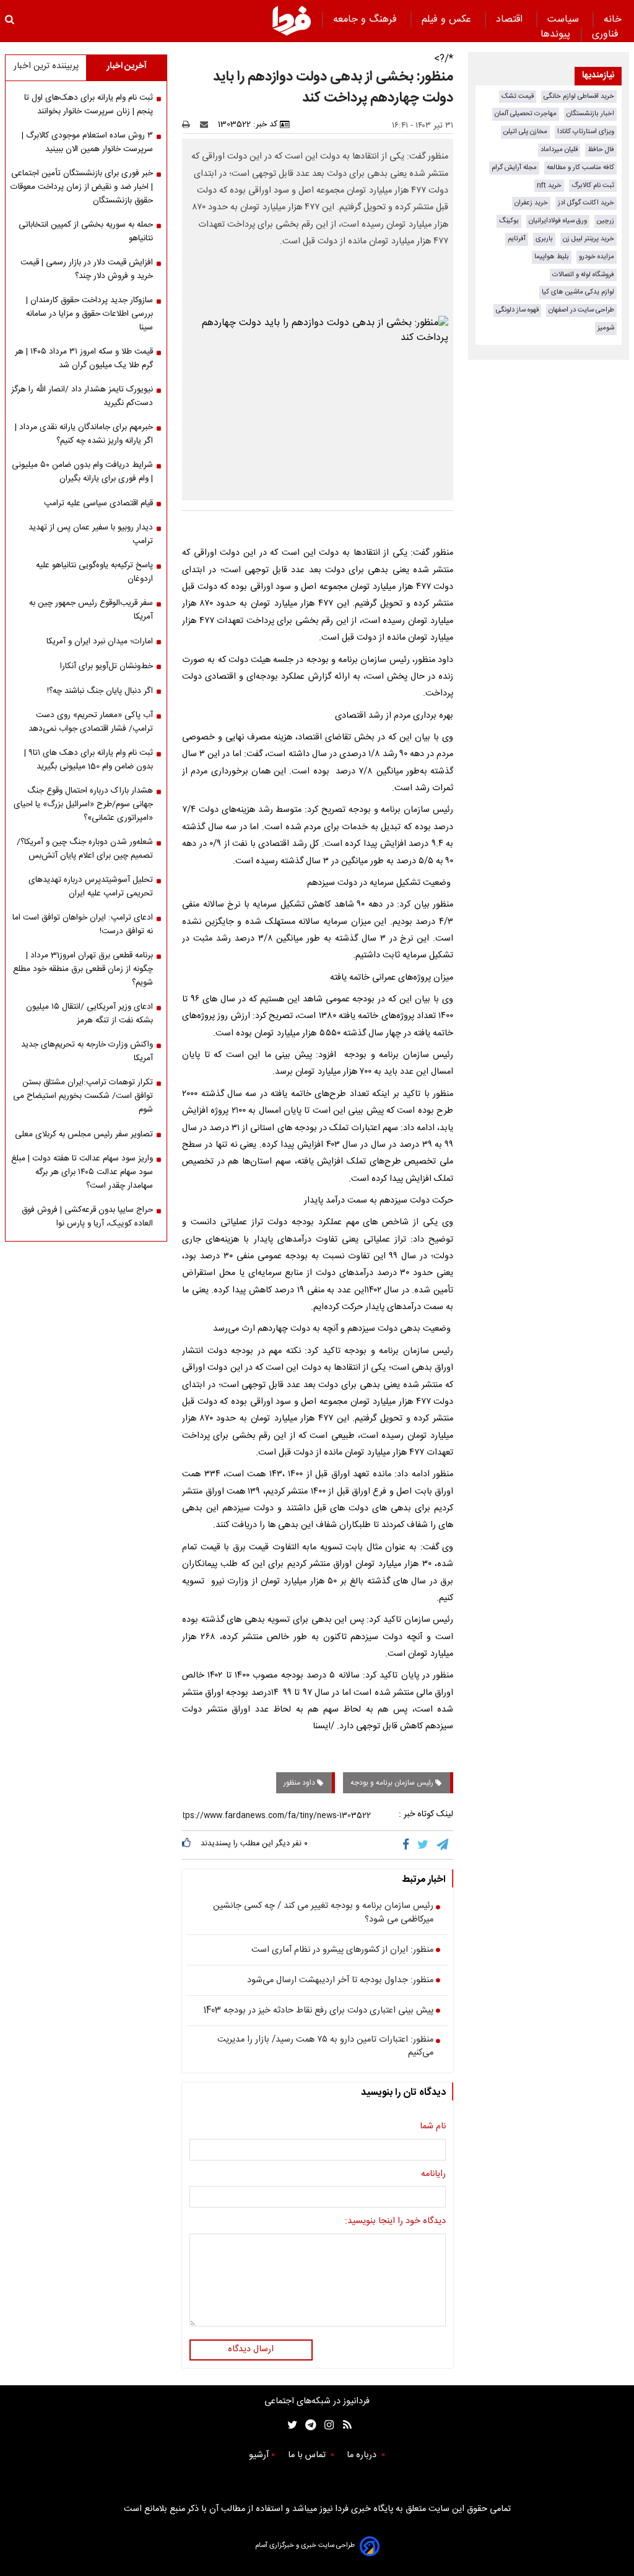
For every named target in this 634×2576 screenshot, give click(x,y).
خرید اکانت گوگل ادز (586, 203)
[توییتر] (424, 1845)
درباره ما (363, 2455)
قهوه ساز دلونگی (517, 310)
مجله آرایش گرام (514, 168)
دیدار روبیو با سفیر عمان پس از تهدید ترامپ (91, 534)
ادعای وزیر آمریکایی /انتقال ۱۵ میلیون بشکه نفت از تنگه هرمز (89, 1014)
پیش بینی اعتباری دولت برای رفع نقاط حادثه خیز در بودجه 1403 (318, 2011)
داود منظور (300, 1783)
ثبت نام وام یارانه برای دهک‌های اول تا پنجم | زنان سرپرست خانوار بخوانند (89, 105)
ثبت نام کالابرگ (593, 185)
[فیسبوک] (408, 1845)
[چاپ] (190, 124)
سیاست (565, 20)
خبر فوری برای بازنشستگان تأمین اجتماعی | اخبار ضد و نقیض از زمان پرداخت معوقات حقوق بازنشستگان (82, 187)
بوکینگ (509, 221)
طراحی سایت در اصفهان (581, 310)
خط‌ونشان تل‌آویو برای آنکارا (106, 666)
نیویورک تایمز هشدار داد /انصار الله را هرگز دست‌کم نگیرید (82, 396)
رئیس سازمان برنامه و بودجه (393, 1783)
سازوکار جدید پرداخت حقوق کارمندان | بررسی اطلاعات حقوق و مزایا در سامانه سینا (89, 314)
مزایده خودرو (597, 257)
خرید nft (549, 185)
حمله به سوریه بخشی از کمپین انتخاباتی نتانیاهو (86, 232)
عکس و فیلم (448, 20)
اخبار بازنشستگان (590, 114)
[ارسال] (207, 124)
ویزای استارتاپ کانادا (586, 132)
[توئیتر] (290, 2425)
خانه (613, 20)
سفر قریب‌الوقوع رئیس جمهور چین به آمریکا (91, 610)
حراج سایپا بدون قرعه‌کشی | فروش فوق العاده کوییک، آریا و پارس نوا (87, 1217)
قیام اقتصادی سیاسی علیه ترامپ (98, 503)
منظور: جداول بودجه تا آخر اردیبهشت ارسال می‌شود (340, 1981)
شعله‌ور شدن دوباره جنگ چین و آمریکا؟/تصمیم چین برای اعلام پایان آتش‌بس (85, 849)
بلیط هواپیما (552, 257)
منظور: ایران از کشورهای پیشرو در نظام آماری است (342, 1951)
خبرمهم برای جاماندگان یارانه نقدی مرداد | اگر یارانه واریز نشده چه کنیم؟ (84, 434)
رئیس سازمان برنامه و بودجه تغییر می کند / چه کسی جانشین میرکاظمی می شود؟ (323, 1913)
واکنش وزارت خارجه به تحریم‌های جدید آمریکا (87, 1051)
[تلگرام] (443, 1845)
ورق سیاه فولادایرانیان (558, 221)
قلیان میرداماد (559, 150)
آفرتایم (517, 239)
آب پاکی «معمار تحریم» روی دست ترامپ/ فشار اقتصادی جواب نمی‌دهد (91, 722)
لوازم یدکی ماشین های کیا (578, 292)
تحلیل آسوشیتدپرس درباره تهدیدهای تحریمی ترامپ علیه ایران (91, 887)
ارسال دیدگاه (251, 2349)
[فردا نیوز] (292, 20)
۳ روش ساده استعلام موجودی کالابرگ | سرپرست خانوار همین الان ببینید (87, 142)
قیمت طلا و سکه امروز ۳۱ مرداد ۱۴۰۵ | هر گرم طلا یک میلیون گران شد (84, 359)
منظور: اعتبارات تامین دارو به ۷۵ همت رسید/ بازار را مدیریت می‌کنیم (325, 2047)
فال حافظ (601, 150)
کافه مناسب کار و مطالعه (580, 168)
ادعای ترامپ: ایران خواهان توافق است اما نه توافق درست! (83, 925)
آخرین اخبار (127, 66)
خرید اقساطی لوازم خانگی (579, 96)
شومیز (606, 328)
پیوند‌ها (555, 34)
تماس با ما (308, 2455)
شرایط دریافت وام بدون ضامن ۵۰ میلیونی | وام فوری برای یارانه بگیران (82, 472)
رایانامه (433, 2175)
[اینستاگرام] (326, 2425)
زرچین (606, 221)
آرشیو (259, 2455)
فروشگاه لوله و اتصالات (583, 275)
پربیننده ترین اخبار (46, 66)
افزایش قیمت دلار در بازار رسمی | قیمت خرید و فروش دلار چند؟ (87, 269)
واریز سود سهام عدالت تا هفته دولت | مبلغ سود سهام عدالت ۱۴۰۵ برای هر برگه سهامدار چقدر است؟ (82, 1172)
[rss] (343, 2425)
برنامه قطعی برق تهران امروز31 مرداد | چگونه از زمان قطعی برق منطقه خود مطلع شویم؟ (83, 969)
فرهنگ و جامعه (367, 20)
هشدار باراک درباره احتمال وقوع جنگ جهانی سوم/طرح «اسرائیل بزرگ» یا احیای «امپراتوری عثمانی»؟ (83, 804)
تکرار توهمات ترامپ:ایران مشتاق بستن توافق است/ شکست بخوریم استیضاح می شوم (83, 1096)
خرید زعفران (531, 203)
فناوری (607, 34)
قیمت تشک (518, 96)
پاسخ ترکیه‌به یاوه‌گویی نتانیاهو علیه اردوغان (94, 572)
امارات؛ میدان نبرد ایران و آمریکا (100, 642)
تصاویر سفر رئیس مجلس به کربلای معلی (84, 1134)
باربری (544, 239)
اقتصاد (511, 20)
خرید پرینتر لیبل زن (588, 239)
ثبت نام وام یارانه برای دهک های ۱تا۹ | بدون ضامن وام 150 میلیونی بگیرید (89, 760)
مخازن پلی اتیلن (525, 132)
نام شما (433, 2127)
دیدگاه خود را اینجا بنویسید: (395, 2222)
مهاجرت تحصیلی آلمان (526, 114)
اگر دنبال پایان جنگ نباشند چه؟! (100, 691)
